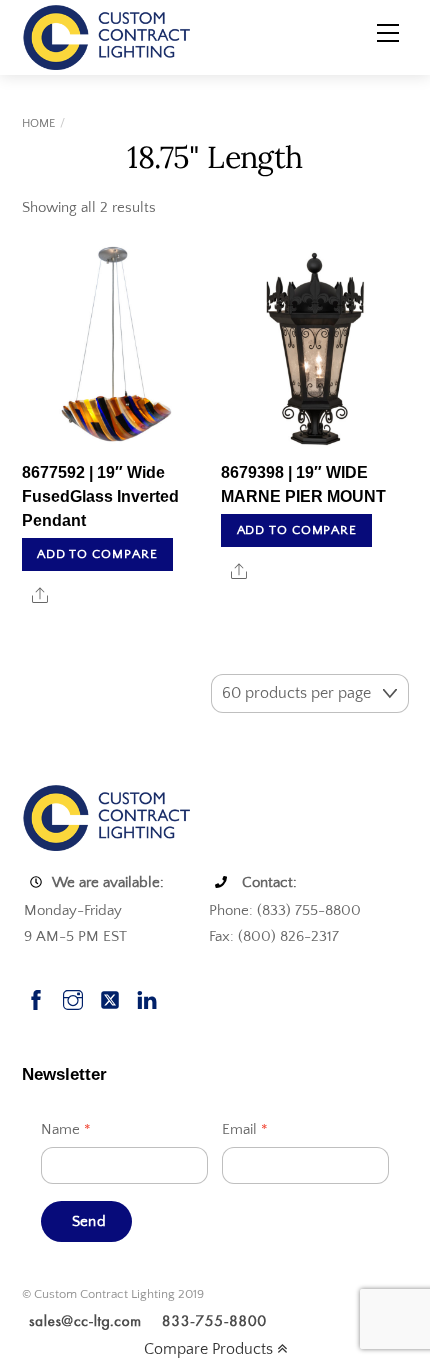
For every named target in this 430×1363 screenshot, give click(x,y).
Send (89, 1221)
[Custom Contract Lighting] (107, 36)
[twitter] (110, 997)
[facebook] (36, 997)
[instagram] (73, 997)
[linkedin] (147, 997)
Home (38, 123)
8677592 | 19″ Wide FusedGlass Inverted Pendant (100, 496)
